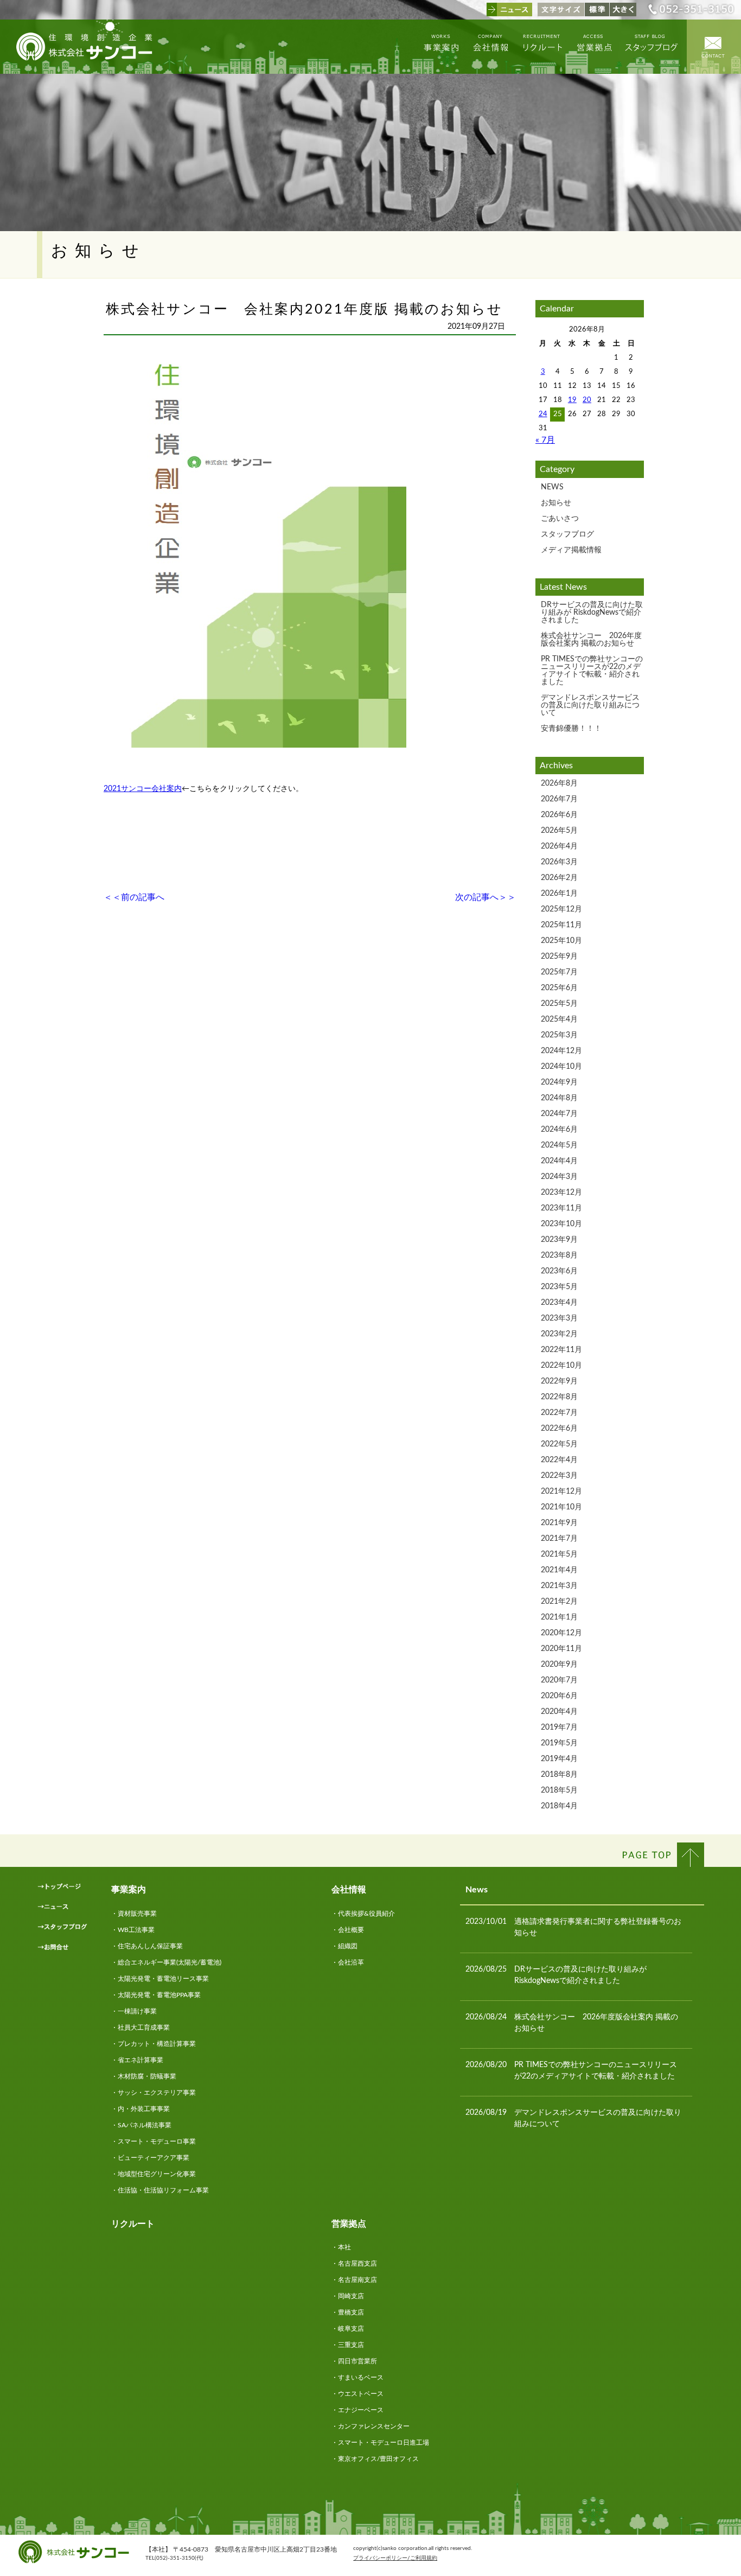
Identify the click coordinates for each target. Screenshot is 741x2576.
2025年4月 (559, 1019)
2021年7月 (559, 1539)
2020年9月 (559, 1665)
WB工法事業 (136, 1930)
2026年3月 (559, 862)
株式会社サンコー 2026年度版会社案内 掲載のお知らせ (591, 640)
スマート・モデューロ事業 (157, 2141)
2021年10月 (561, 1507)
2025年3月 (559, 1035)
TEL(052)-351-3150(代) (174, 2558)
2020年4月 (559, 1712)
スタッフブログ (567, 534)
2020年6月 (559, 1696)
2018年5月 (559, 1790)
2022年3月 (559, 1476)
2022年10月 (561, 1366)
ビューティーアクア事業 (154, 2158)
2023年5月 (559, 1287)
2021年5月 (559, 1554)
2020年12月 (561, 1633)
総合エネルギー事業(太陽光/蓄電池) (170, 1962)
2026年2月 (559, 878)
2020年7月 (559, 1680)
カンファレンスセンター (374, 2426)
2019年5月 (559, 1743)
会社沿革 (351, 1962)
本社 (344, 2247)
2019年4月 (559, 1759)
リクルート (133, 2224)
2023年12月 (561, 1193)
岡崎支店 (351, 2296)
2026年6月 (559, 815)
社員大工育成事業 (144, 2027)
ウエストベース (361, 2394)
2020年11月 (561, 1649)
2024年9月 (559, 1082)
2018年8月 (559, 1775)
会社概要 (351, 1930)
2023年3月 (559, 1318)
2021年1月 (559, 1617)
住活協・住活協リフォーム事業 (163, 2190)
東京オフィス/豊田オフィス (378, 2459)
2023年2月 (559, 1334)
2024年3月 (559, 1177)
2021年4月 (559, 1570)
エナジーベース (361, 2410)
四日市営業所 (357, 2361)
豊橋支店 (351, 2312)
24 (543, 414)
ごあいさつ (560, 519)
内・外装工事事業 (144, 2109)
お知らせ (556, 503)
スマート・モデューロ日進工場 (384, 2443)
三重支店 (351, 2345)
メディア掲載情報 (571, 550)
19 (572, 400)
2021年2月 (559, 1602)
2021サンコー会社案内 (143, 789)
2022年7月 (559, 1413)
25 (558, 414)
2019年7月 (559, 1727)
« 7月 (545, 440)
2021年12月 (561, 1491)
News (477, 1890)
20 (587, 400)
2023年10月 (561, 1224)
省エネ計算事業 (140, 2060)
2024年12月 (561, 1051)
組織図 (348, 1946)
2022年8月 (559, 1397)
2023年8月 (559, 1255)
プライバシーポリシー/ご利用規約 (395, 2558)
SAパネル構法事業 (145, 2125)
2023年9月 (559, 1240)
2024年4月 (559, 1161)
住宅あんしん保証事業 (150, 1946)
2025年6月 (559, 988)
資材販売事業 (137, 1914)
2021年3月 (559, 1586)
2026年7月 (559, 799)
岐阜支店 (351, 2329)
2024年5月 (559, 1145)
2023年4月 (559, 1303)
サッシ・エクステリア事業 (157, 2093)
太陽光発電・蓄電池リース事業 (163, 1979)
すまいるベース (361, 2377)
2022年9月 (559, 1381)
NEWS (552, 487)
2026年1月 (559, 894)
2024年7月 (559, 1114)
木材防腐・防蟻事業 (147, 2076)
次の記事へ (477, 897)
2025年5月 (559, 1004)
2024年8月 (559, 1098)
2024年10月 (561, 1067)
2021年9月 (559, 1523)
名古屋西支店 (357, 2263)
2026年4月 (559, 846)
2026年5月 (559, 831)
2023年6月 (559, 1271)
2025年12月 (561, 909)
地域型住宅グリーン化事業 (157, 2174)
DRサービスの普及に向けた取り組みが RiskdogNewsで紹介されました (592, 613)
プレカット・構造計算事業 (157, 2044)
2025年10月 (561, 941)
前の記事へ (143, 897)
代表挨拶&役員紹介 (366, 1914)
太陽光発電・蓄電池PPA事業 (159, 1995)
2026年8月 (559, 783)
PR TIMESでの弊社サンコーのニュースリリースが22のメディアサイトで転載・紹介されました (592, 671)
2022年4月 (559, 1460)
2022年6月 (559, 1429)
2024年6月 (559, 1130)
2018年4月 (559, 1806)
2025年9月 (559, 957)
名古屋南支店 (357, 2280)
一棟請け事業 (137, 2011)
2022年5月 (559, 1444)
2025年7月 (559, 972)
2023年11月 (561, 1208)
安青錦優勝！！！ (571, 729)
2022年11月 (561, 1350)
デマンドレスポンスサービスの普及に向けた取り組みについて (590, 705)
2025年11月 (561, 925)
